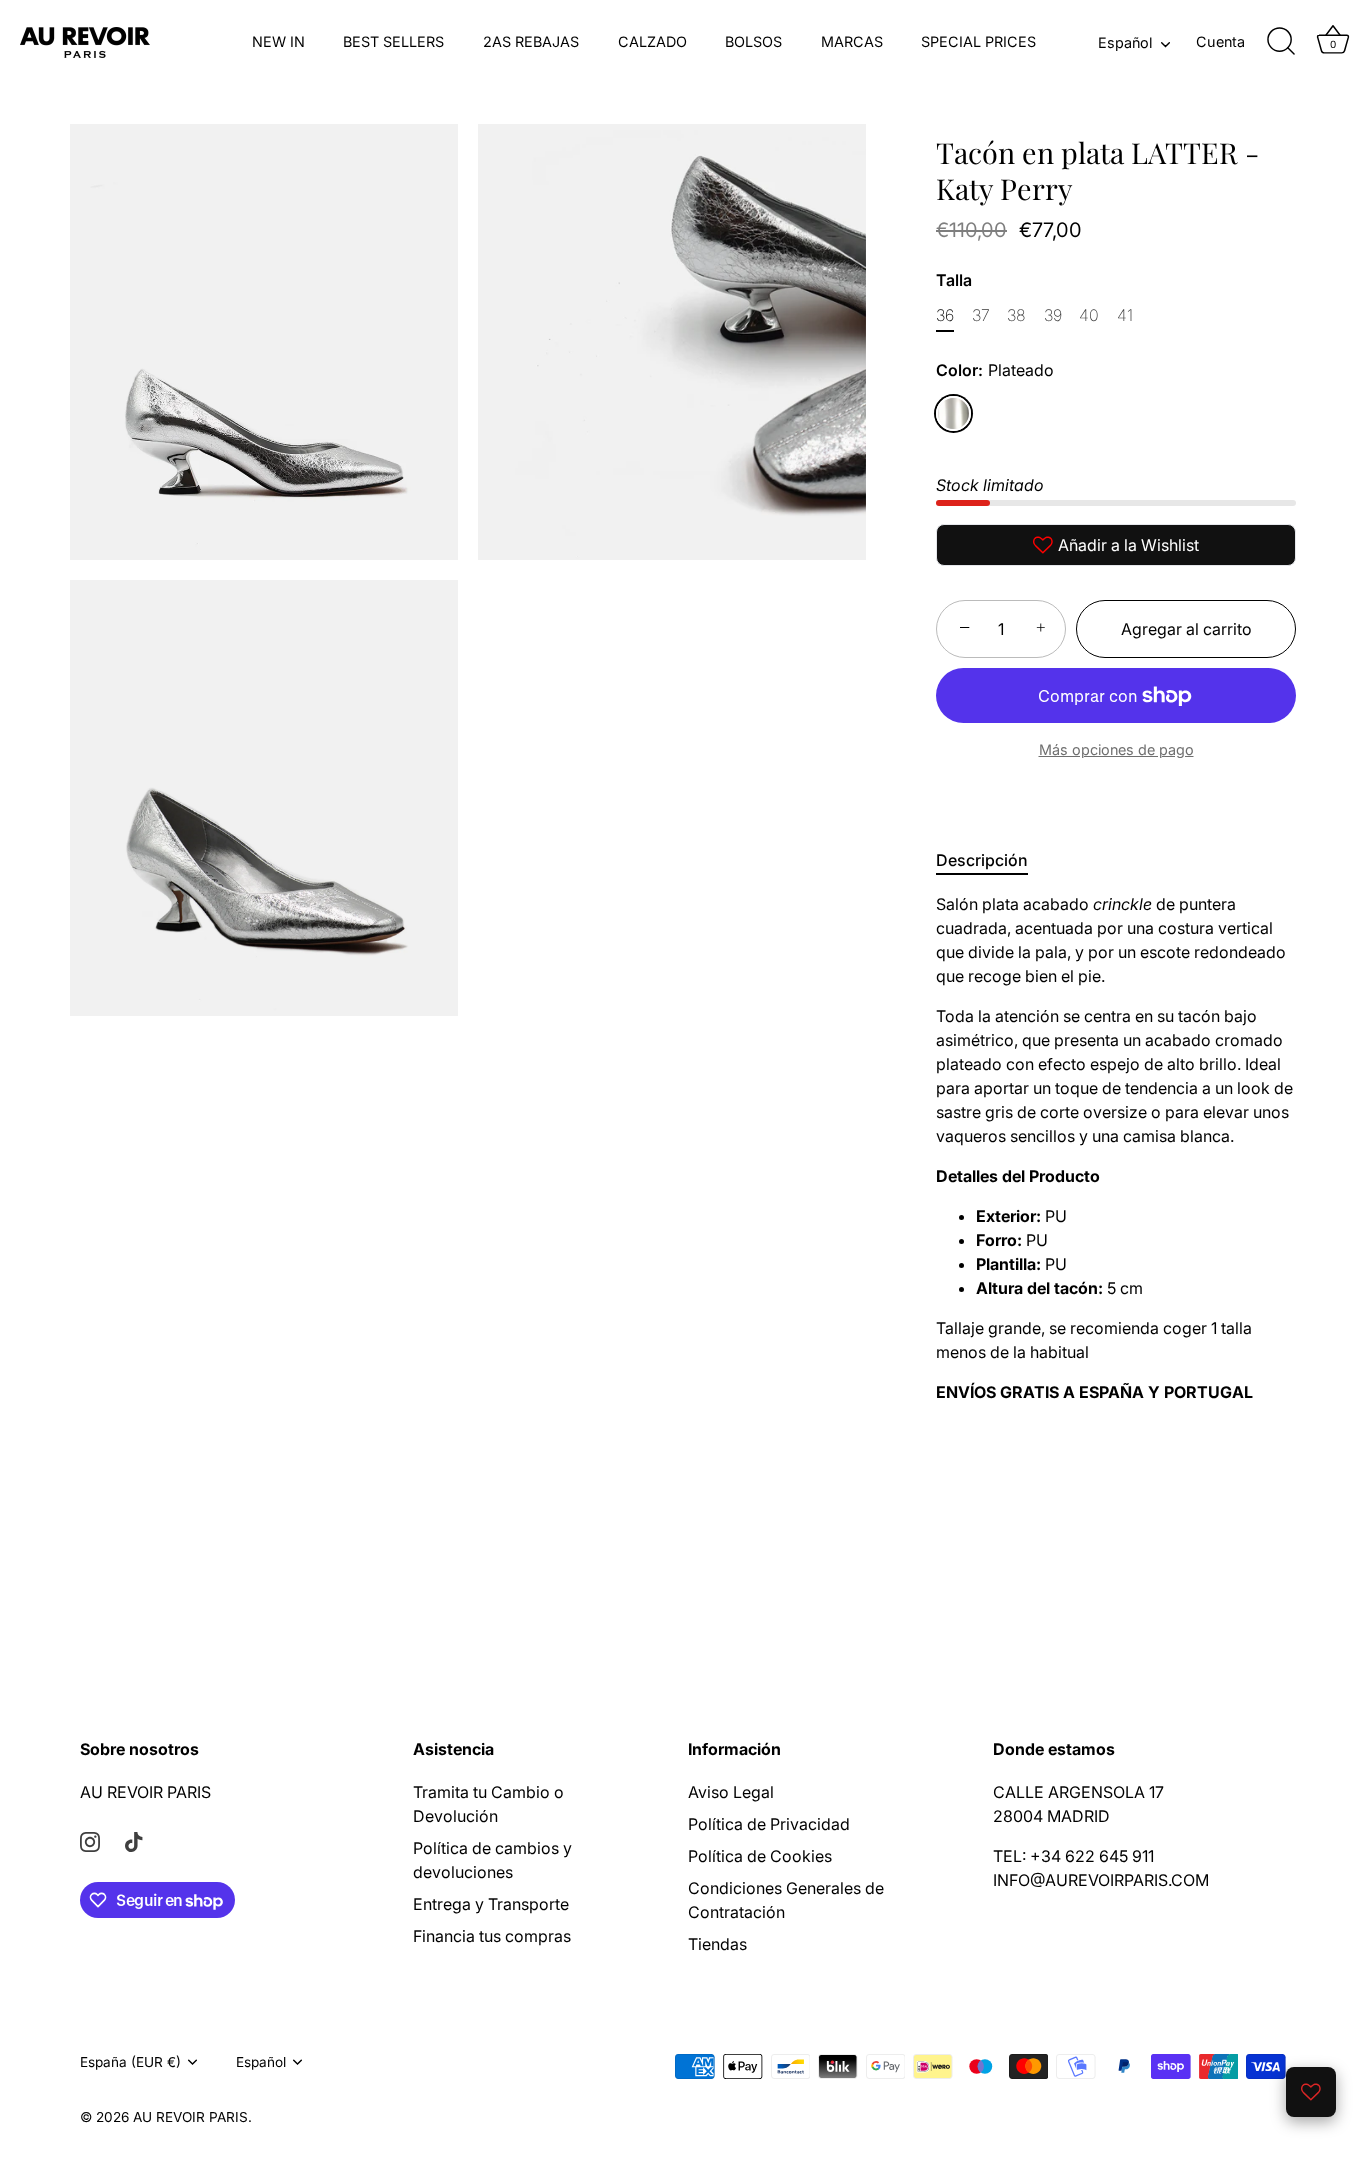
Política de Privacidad (769, 1824)
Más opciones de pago (1116, 749)
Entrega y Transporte (491, 1904)
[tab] (992, 860)
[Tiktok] (134, 1840)
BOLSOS (753, 41)
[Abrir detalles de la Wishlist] (1311, 2092)
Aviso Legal (731, 1792)
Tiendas (717, 1944)
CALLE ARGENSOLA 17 (1078, 1792)
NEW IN (278, 41)
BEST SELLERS (393, 41)
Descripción (982, 860)
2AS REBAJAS (531, 41)
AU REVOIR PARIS (145, 1792)
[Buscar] (1281, 42)
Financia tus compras (492, 1936)
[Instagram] (90, 1840)
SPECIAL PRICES (978, 41)
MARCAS (852, 41)
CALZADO (652, 41)
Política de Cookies (760, 1856)
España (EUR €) (130, 2062)
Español (1125, 42)
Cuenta (1220, 41)
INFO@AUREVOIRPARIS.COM (1101, 1880)
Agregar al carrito (1186, 629)
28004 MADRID (1051, 1816)
